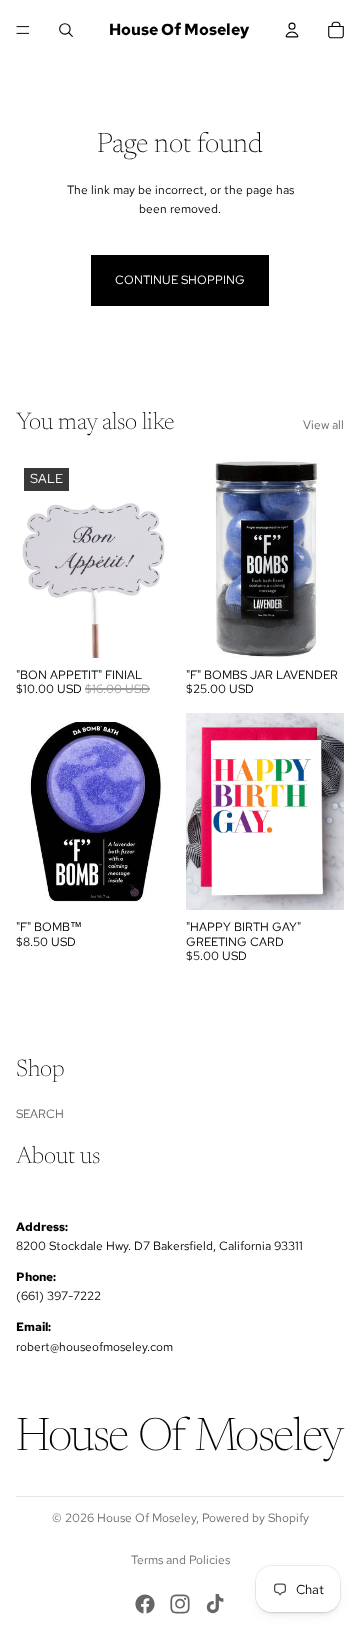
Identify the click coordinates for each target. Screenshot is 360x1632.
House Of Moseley (146, 1518)
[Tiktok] (215, 1604)
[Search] (66, 30)
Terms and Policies (180, 1560)
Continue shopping (180, 280)
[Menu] (23, 30)
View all (323, 425)
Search (40, 1114)
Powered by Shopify (255, 1518)
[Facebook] (145, 1604)
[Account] (292, 30)
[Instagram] (180, 1604)
